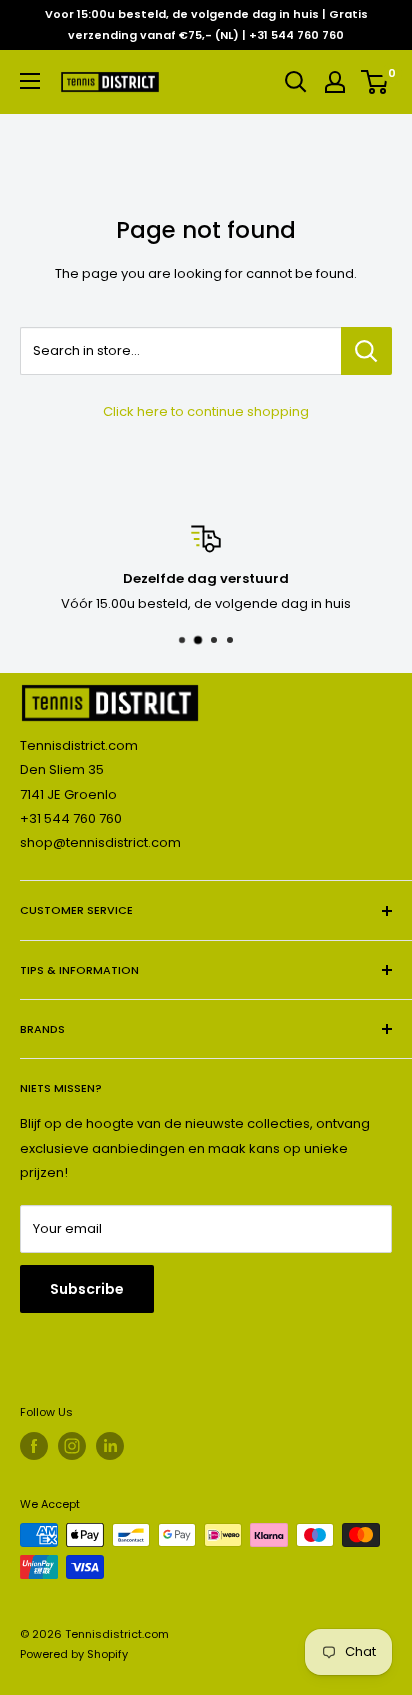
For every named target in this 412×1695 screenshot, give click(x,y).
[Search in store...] (366, 351)
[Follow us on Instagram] (72, 1446)
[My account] (335, 82)
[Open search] (296, 82)
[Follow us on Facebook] (34, 1446)
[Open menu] (30, 81)
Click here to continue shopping (206, 411)
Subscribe (87, 1289)
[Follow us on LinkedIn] (110, 1446)
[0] (375, 82)
